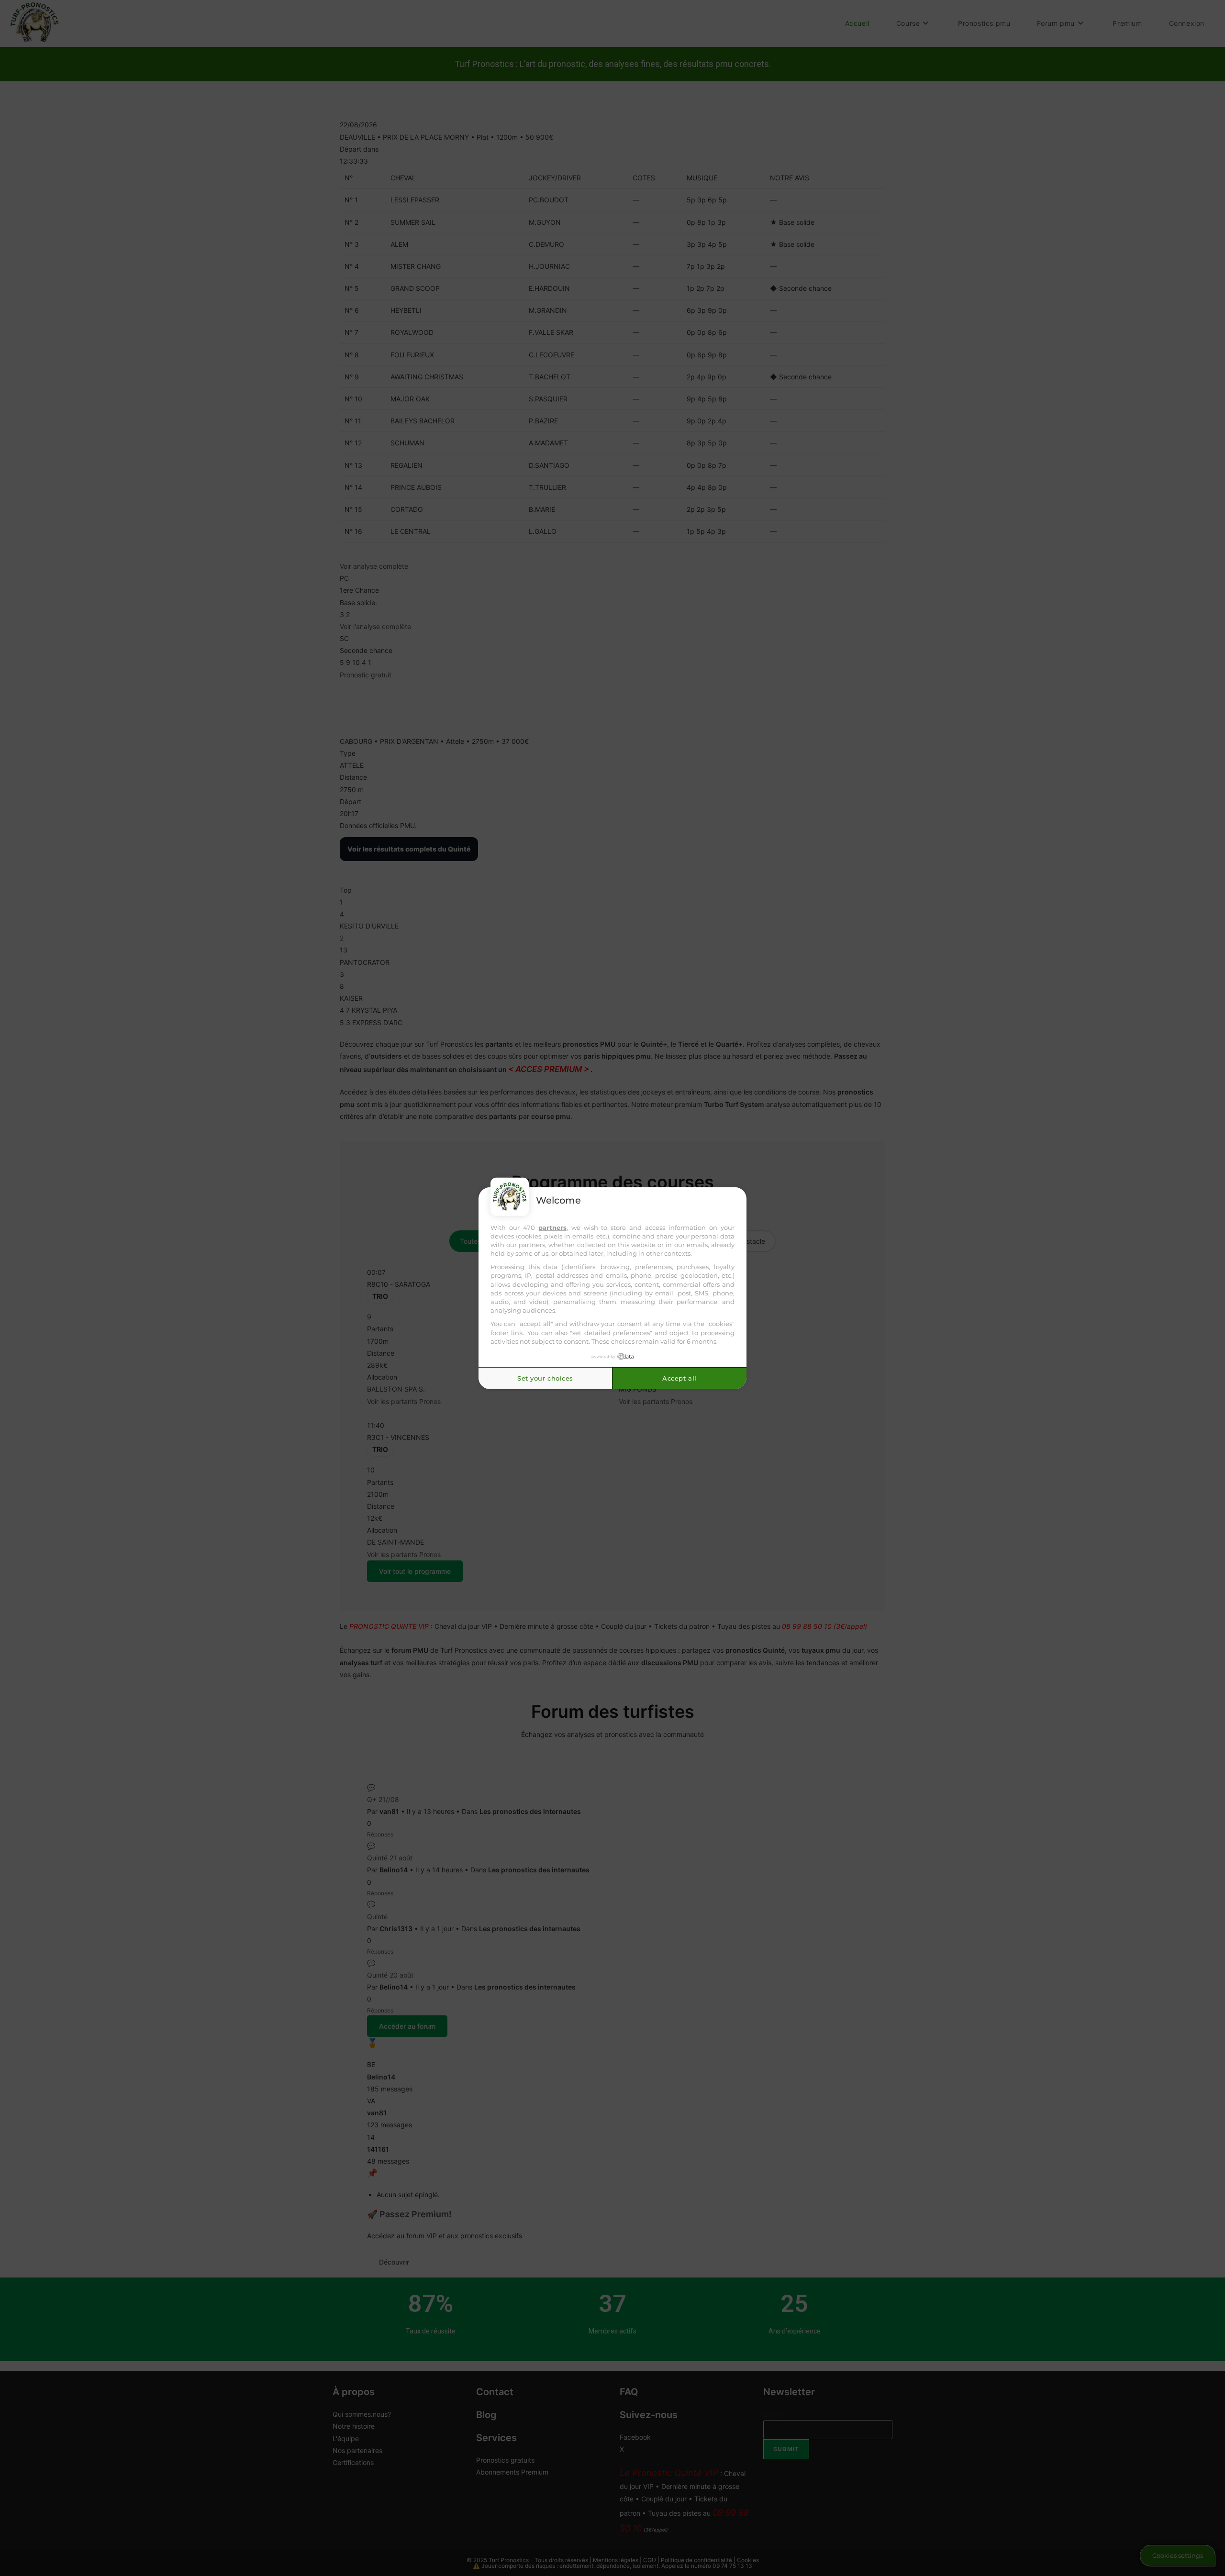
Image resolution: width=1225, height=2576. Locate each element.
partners (552, 1227)
